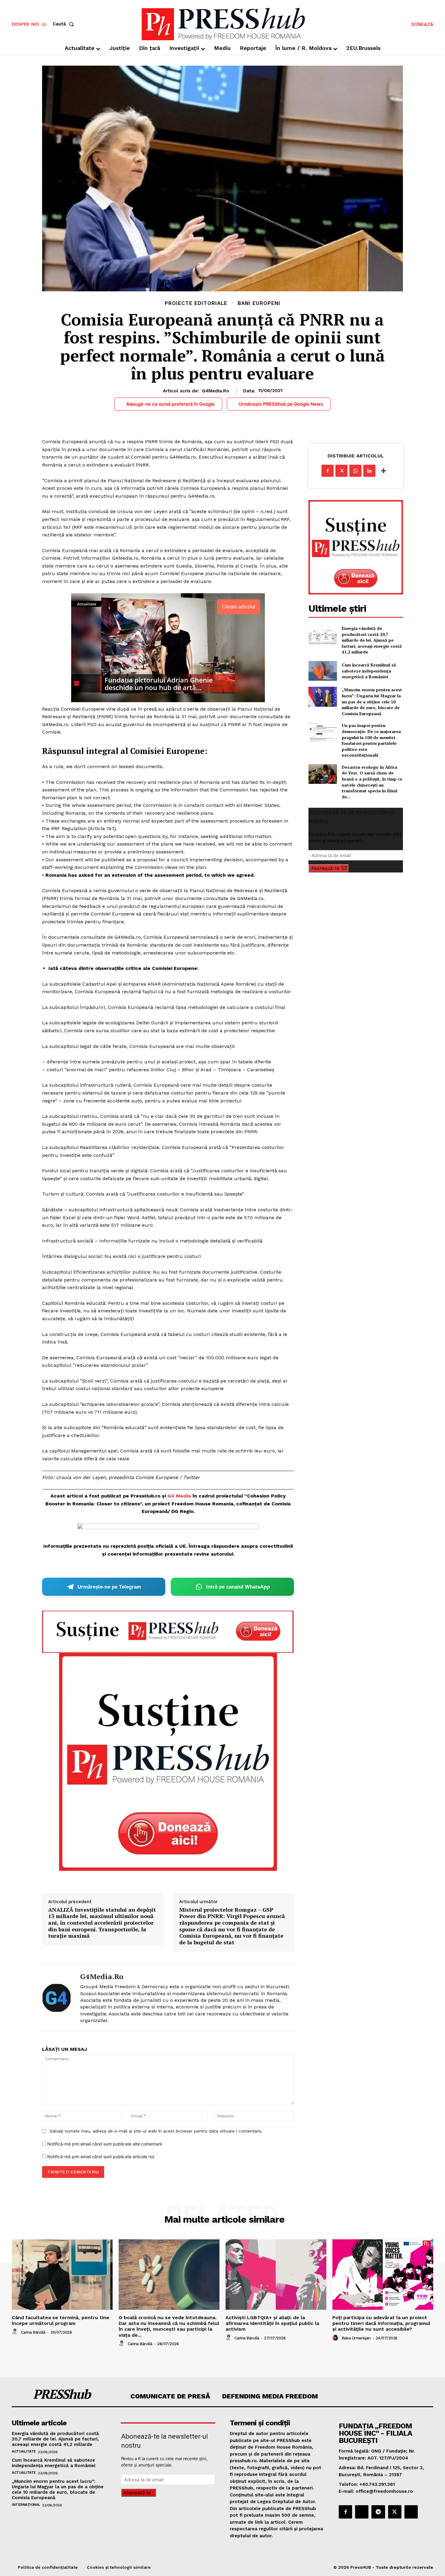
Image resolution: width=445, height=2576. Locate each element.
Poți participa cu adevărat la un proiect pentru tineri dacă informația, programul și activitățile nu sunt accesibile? (381, 2323)
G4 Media (179, 1496)
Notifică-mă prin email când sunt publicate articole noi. (101, 2157)
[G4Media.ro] (57, 1998)
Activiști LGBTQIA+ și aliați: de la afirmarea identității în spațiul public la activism (272, 2323)
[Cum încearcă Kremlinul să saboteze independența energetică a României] (323, 671)
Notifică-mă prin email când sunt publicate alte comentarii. (105, 2144)
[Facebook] (328, 471)
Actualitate (24, 2451)
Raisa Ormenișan (356, 2338)
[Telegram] (378, 2512)
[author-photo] (16, 2332)
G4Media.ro (216, 391)
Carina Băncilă (33, 2332)
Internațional (26, 2505)
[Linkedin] (369, 471)
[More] (384, 471)
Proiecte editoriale (196, 303)
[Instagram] (362, 2512)
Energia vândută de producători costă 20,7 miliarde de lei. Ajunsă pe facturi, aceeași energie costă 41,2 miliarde (372, 640)
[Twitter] (341, 471)
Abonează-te (325, 868)
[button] (64, 24)
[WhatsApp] (355, 471)
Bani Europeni (259, 303)
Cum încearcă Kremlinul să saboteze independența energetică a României (369, 671)
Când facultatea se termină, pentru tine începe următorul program (61, 2320)
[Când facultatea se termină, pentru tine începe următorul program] (62, 2275)
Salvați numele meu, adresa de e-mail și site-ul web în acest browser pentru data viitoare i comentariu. (156, 2131)
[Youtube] (411, 2512)
